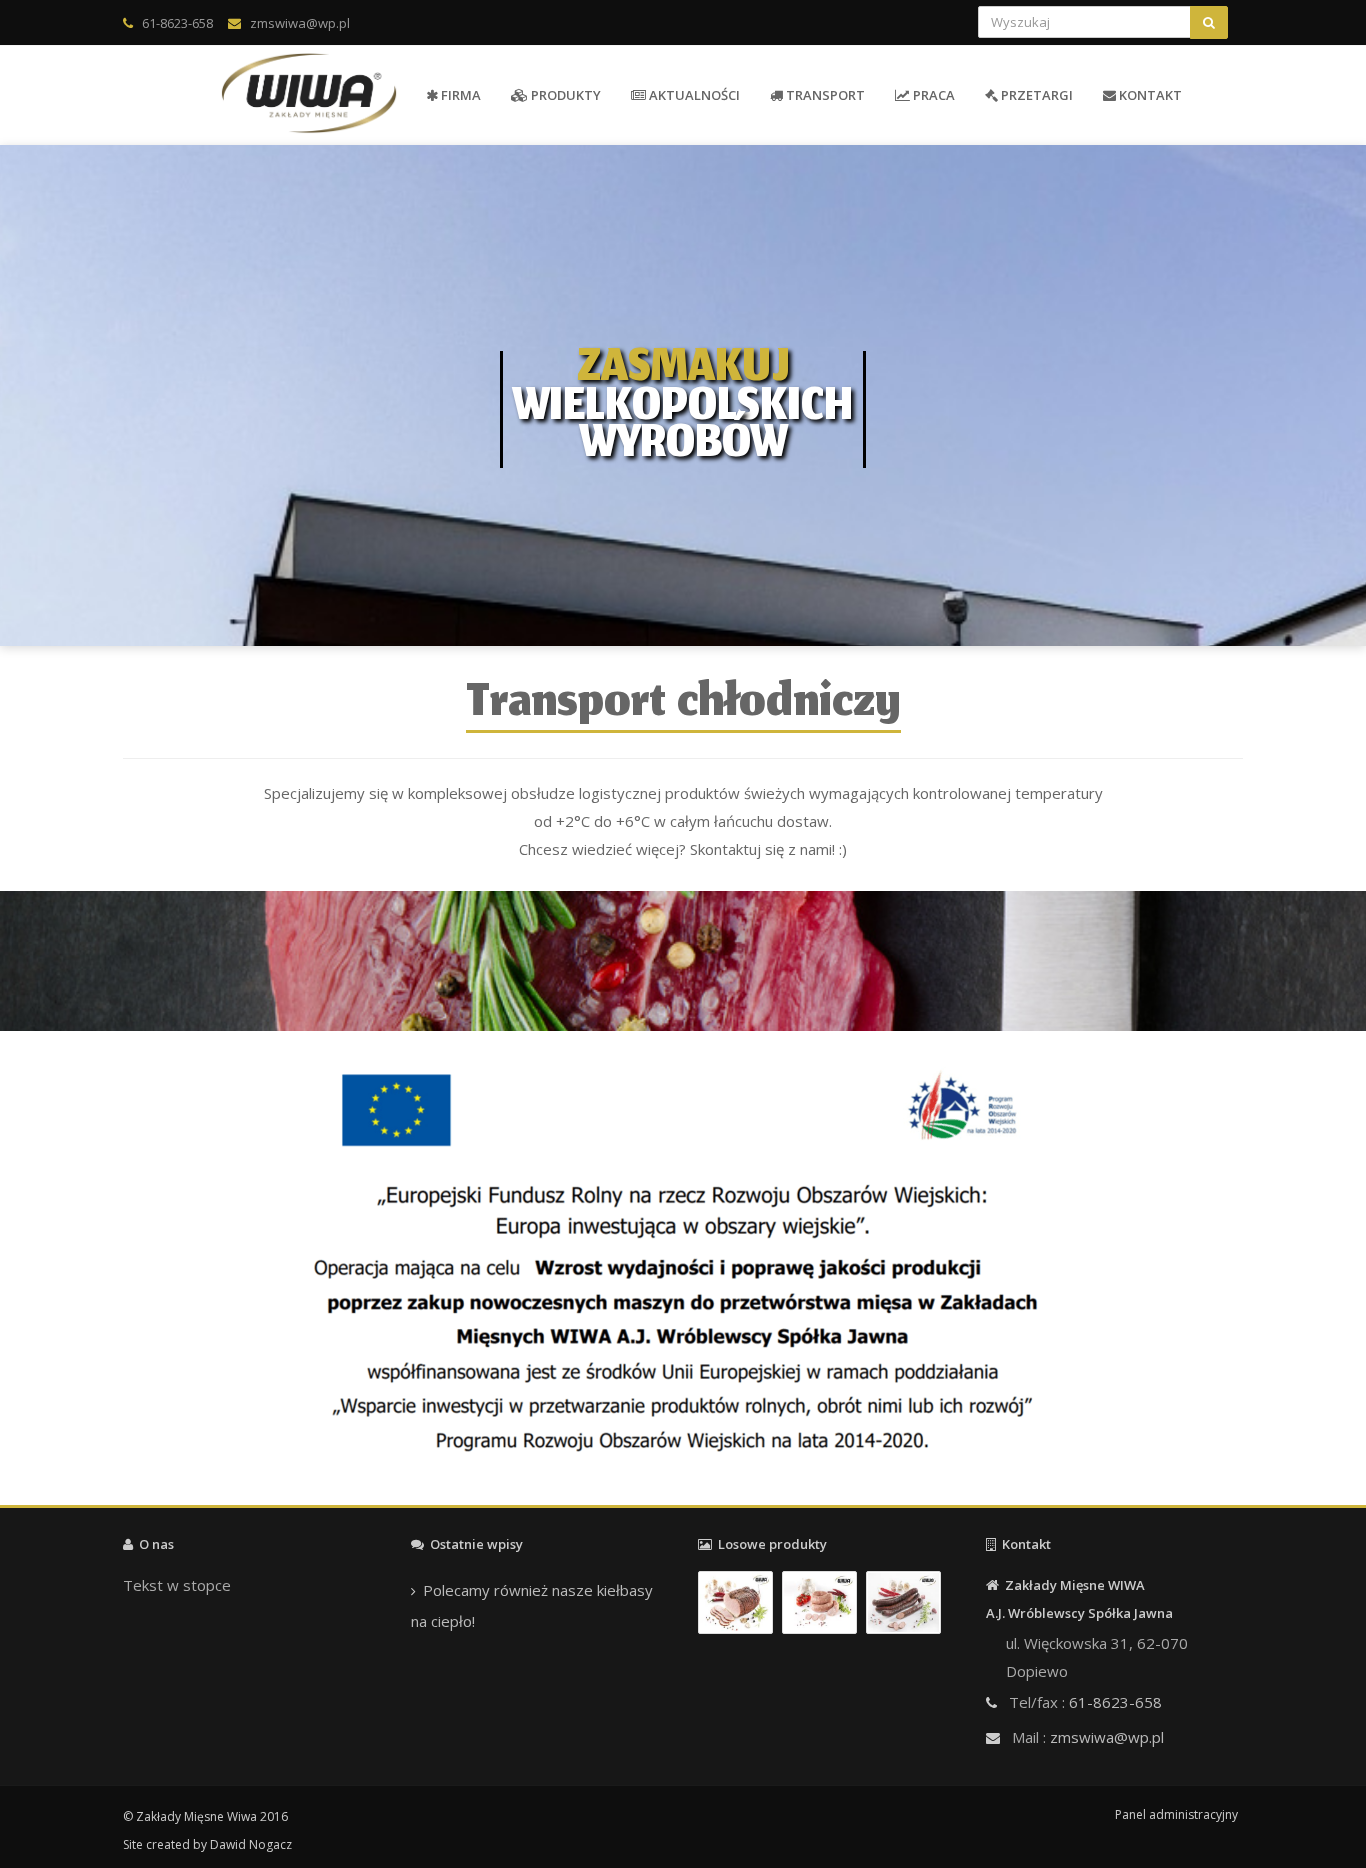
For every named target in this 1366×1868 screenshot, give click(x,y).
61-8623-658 (177, 23)
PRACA (932, 95)
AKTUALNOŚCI (693, 95)
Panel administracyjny (1176, 1814)
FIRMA (459, 95)
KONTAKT (1149, 95)
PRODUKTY (564, 95)
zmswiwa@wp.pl (300, 23)
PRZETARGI (1035, 95)
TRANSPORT (824, 95)
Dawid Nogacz (251, 1844)
